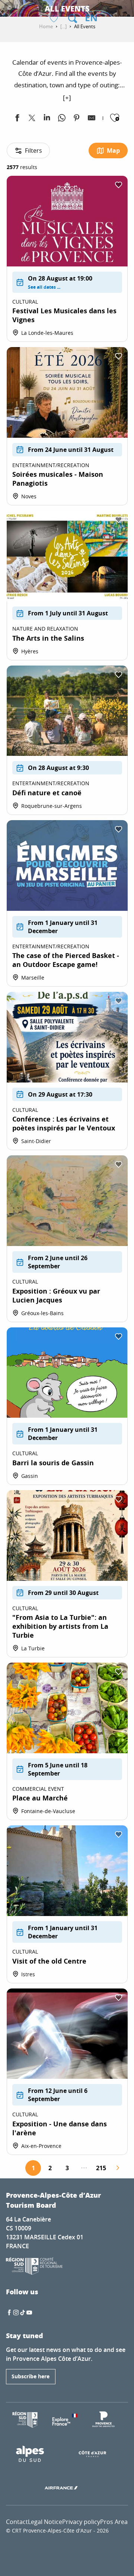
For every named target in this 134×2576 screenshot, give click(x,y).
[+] (67, 98)
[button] (73, 19)
